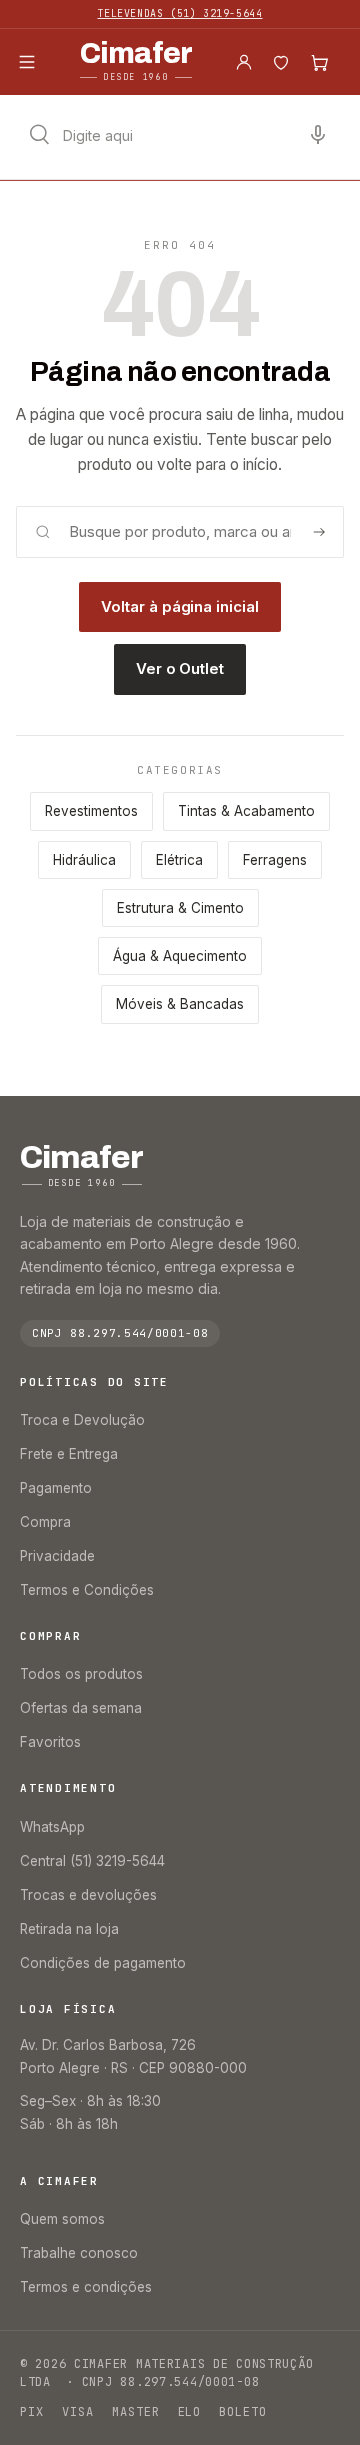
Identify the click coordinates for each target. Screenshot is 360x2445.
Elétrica (179, 860)
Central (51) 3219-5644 (92, 1861)
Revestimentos (91, 811)
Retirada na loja (69, 1929)
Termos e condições (86, 2287)
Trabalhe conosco (79, 2253)
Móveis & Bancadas (180, 1004)
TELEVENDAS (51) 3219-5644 (180, 13)
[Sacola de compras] (319, 62)
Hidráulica (84, 860)
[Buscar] (319, 532)
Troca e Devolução (82, 1420)
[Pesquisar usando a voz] (318, 135)
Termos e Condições (87, 1590)
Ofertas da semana (81, 1708)
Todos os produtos (81, 1674)
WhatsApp (52, 1827)
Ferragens (275, 860)
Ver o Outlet (180, 668)
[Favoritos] (281, 62)
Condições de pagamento (103, 1963)
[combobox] (180, 135)
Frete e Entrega (69, 1454)
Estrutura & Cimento (180, 908)
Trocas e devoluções (88, 1895)
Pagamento (56, 1488)
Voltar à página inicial (179, 606)
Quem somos (62, 2219)
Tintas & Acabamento (246, 811)
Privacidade (57, 1556)
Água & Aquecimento (180, 956)
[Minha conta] (244, 62)
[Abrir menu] (27, 62)
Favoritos (50, 1742)
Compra (45, 1522)
